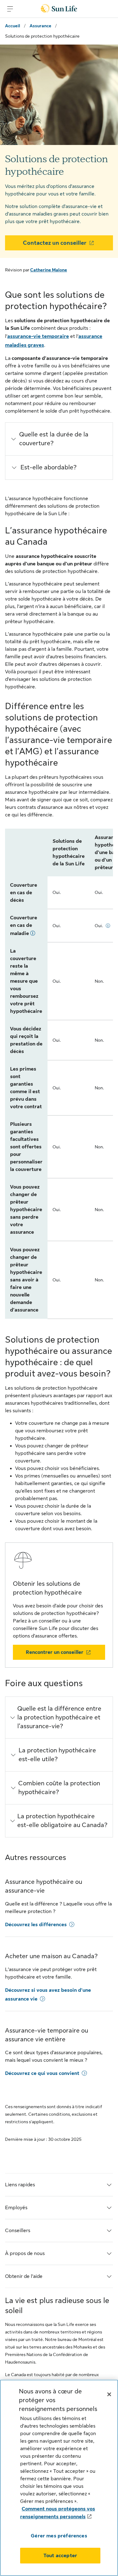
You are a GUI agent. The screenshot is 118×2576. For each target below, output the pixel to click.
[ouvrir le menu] (10, 9)
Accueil (13, 26)
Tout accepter (60, 2556)
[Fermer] (109, 2394)
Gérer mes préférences (59, 2536)
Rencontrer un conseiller (55, 1652)
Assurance (40, 26)
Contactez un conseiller (55, 243)
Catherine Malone (49, 270)
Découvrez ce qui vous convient (42, 2073)
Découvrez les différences (36, 1925)
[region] (59, 2478)
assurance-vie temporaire (38, 336)
